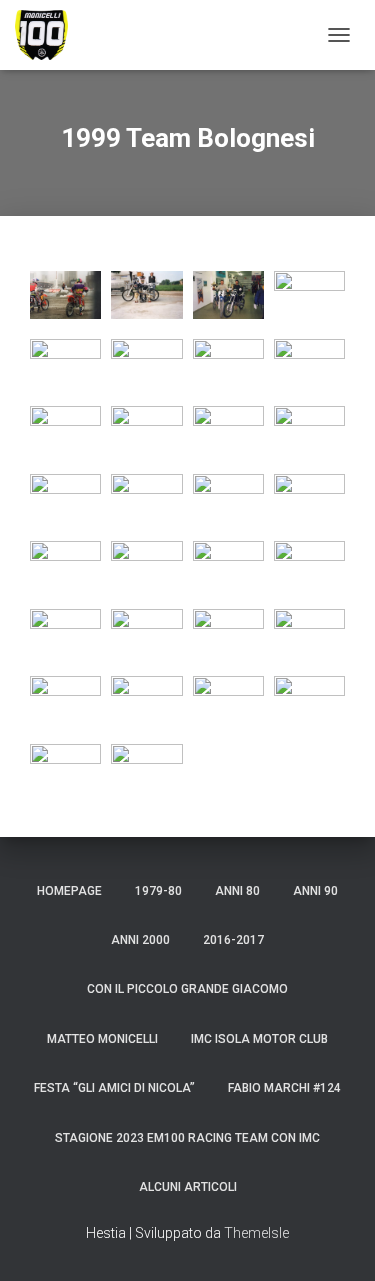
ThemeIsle (256, 1233)
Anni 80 (237, 891)
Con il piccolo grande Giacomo (187, 989)
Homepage (69, 891)
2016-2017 (233, 940)
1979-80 (158, 891)
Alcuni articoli (188, 1187)
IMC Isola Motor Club (259, 1039)
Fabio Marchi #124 (284, 1088)
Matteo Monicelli (102, 1039)
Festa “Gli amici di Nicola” (114, 1088)
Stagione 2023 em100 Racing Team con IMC (187, 1138)
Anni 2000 (140, 940)
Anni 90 (315, 891)
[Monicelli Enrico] (49, 35)
